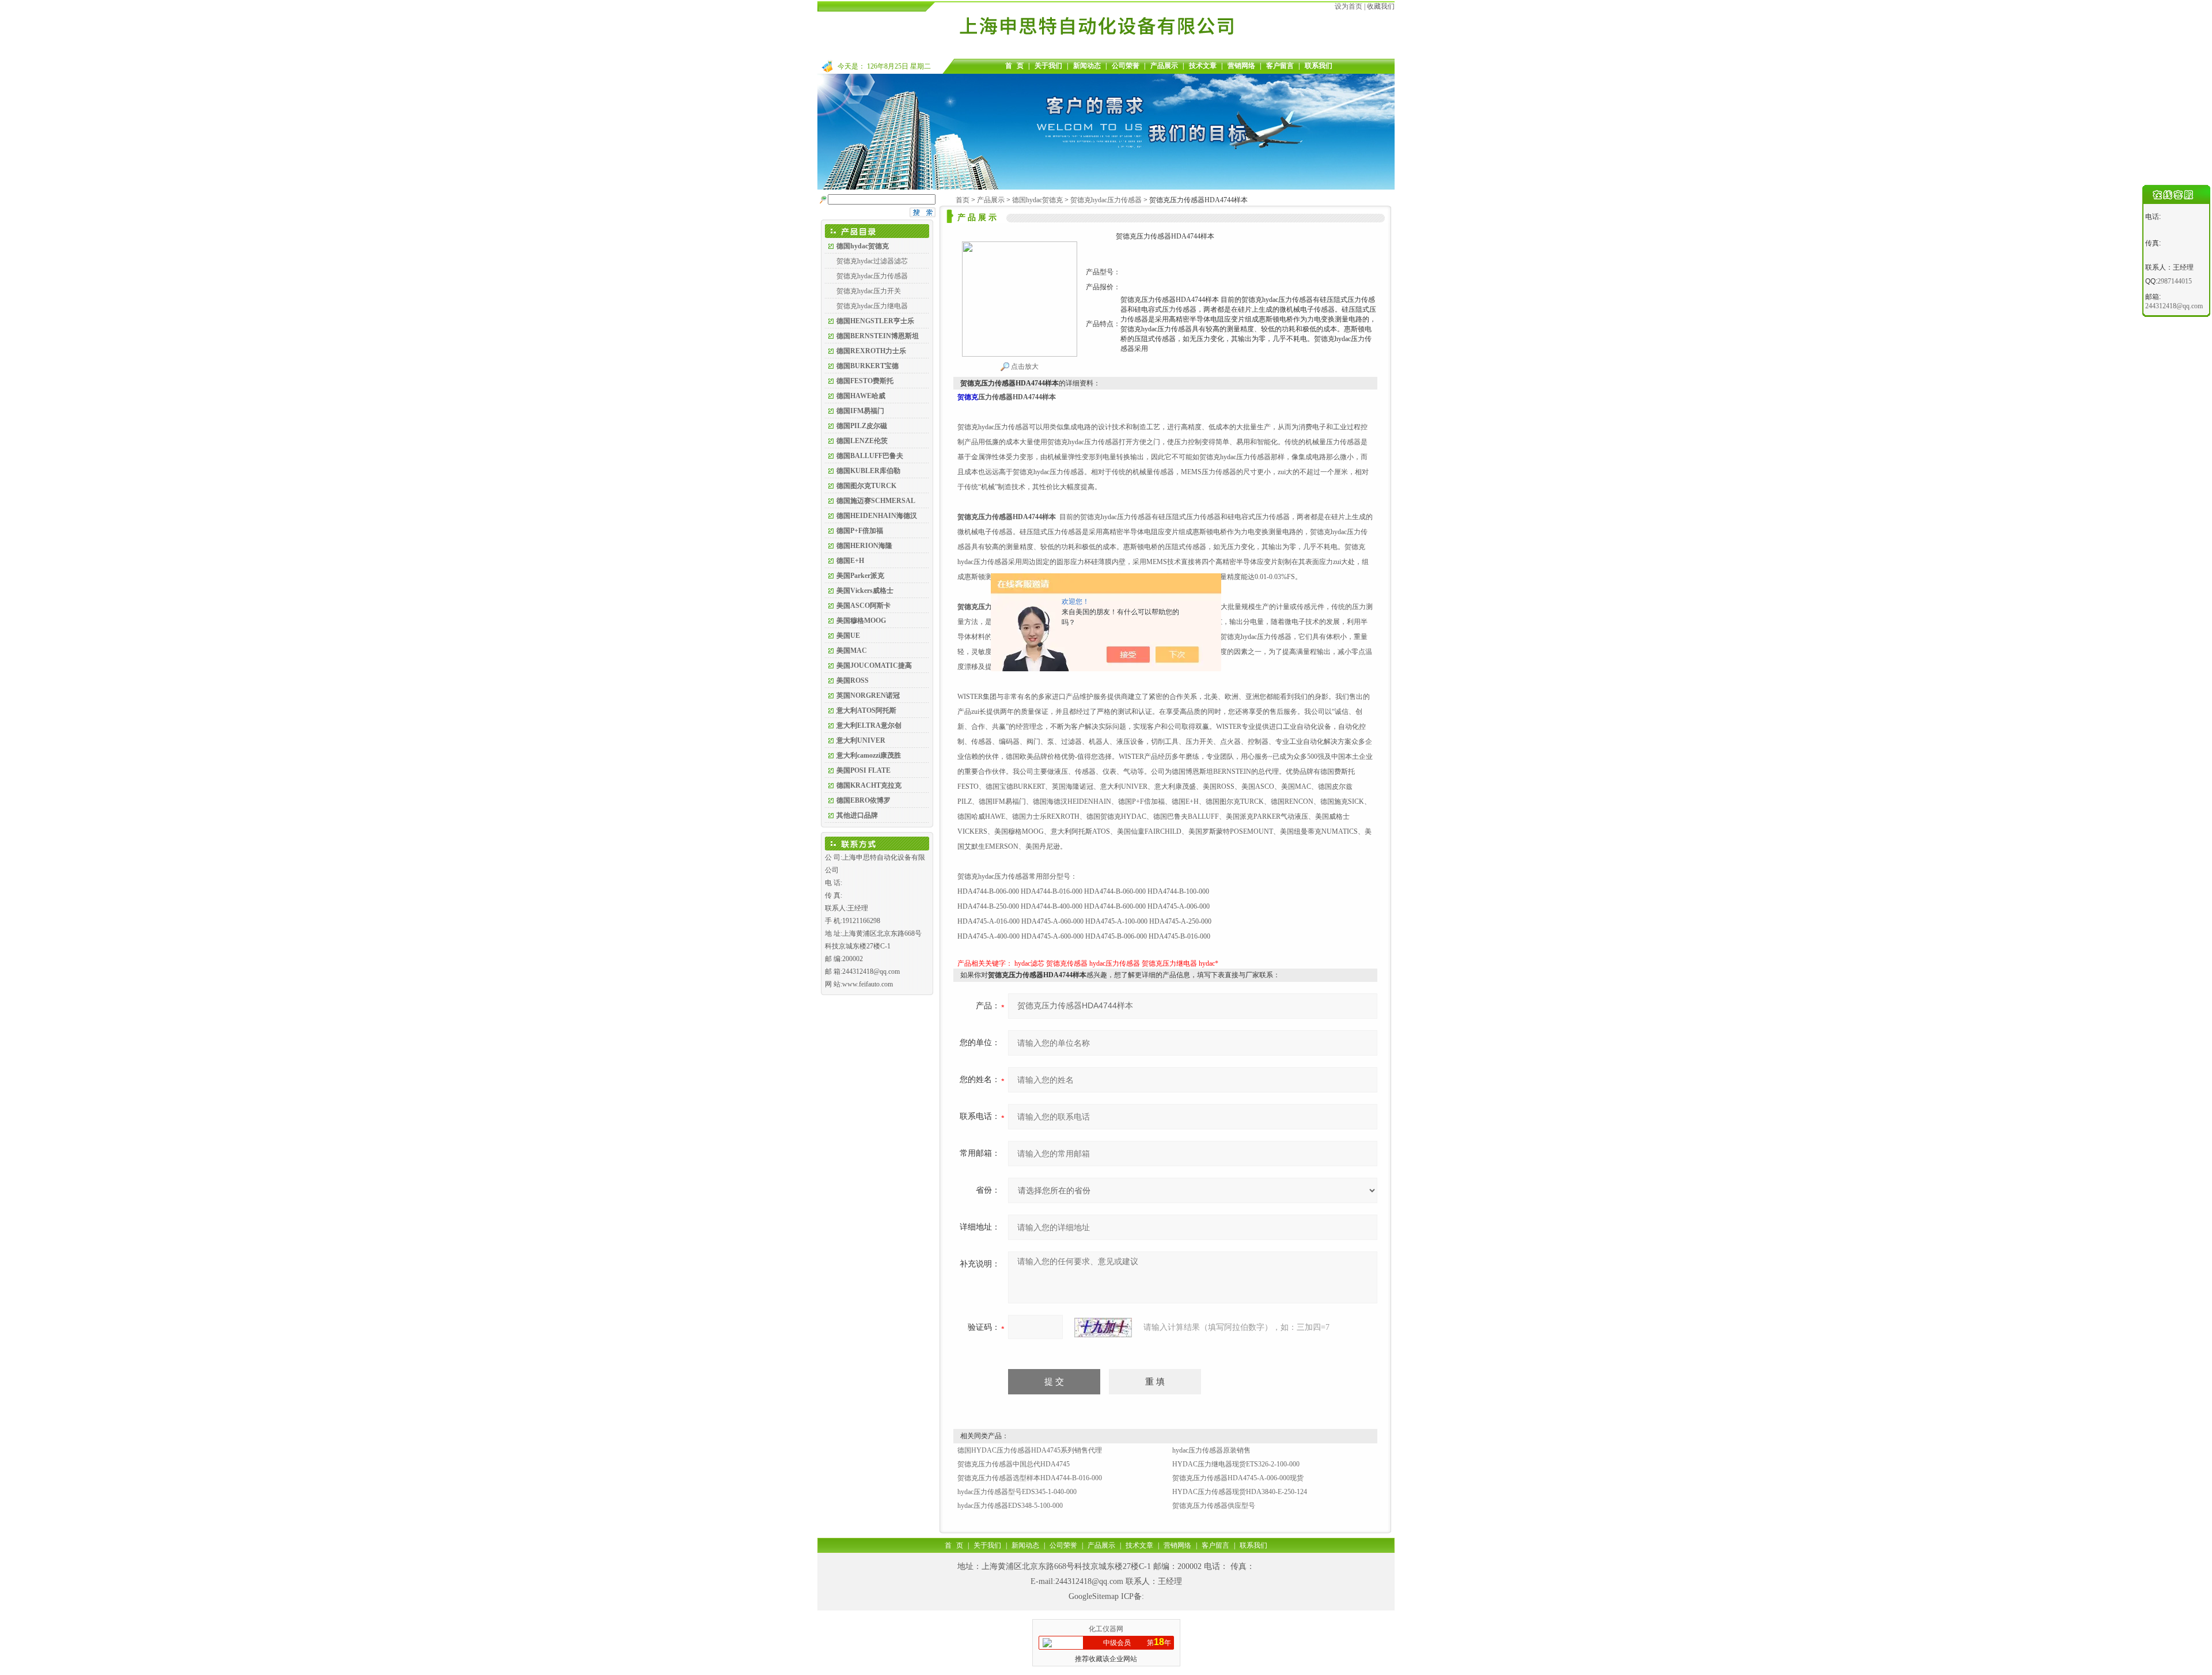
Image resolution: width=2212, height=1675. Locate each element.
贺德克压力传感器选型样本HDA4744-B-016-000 (1030, 1478)
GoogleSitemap (1094, 1596)
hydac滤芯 (1029, 963)
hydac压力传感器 (1115, 963)
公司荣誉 (1126, 66)
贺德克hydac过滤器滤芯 (872, 261)
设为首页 (1349, 6)
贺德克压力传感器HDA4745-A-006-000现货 (1238, 1478)
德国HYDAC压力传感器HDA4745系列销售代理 (1030, 1450)
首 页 (1014, 66)
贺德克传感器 (1067, 963)
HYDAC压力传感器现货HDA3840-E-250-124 (1240, 1492)
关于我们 (1048, 66)
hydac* (1209, 963)
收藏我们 (1381, 6)
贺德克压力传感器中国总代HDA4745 (1014, 1464)
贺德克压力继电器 (1169, 963)
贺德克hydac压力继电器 (872, 306)
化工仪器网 (1106, 1629)
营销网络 (1241, 66)
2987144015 (2175, 281)
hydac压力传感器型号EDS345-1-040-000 (1017, 1492)
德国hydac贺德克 (1037, 200)
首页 (963, 200)
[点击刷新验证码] (1103, 1328)
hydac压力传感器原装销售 (1211, 1450)
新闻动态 (1087, 66)
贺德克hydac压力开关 (869, 291)
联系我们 (1319, 66)
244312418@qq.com (1089, 1581)
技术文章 (1203, 66)
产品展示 (1164, 66)
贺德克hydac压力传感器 (872, 276)
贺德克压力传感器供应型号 (1214, 1506)
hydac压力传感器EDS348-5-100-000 (1010, 1506)
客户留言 (1280, 66)
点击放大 (1024, 366)
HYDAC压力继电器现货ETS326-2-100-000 (1236, 1464)
